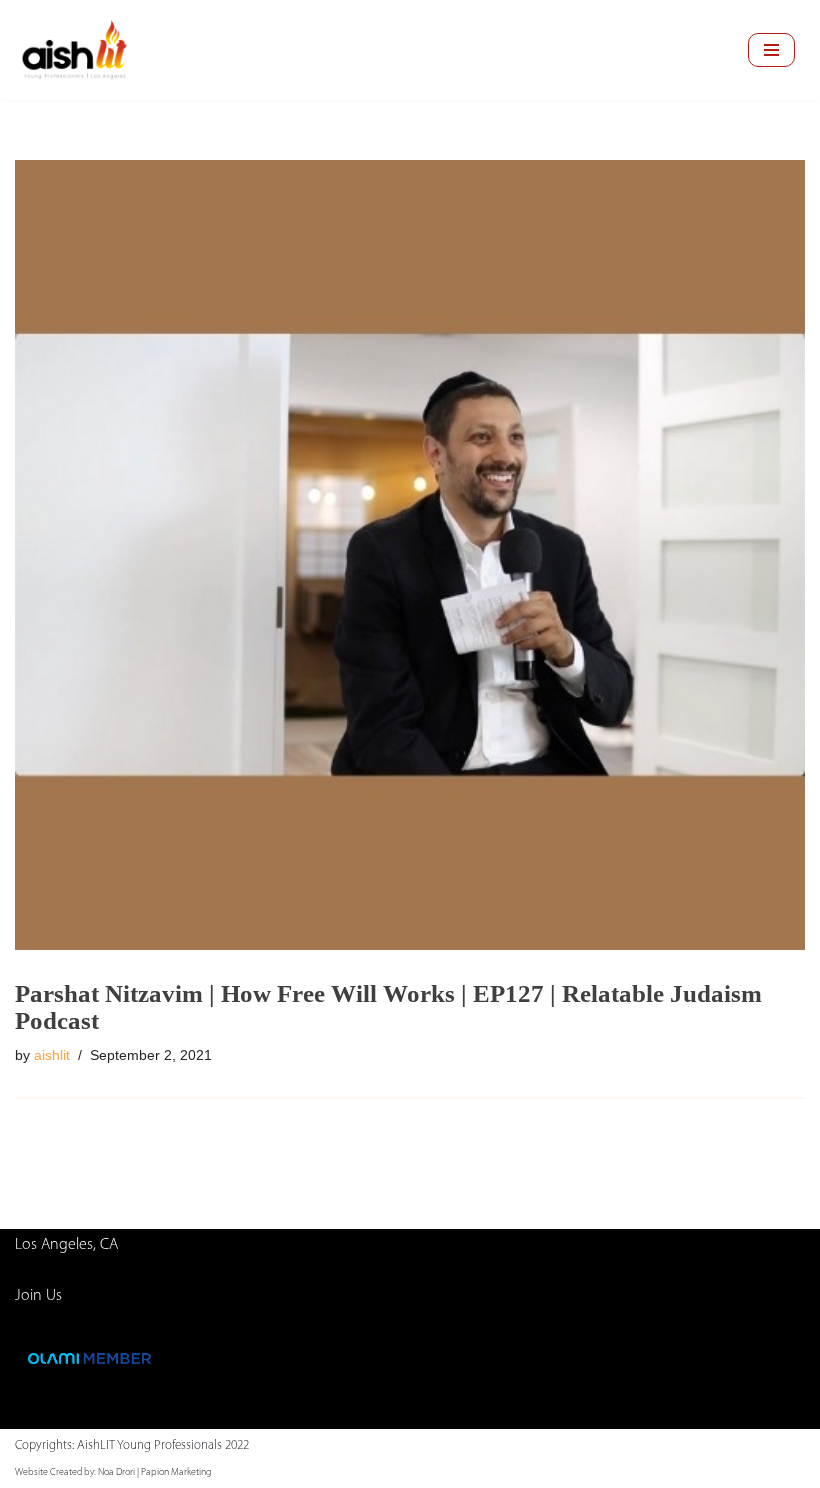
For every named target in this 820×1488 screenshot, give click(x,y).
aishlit (52, 1055)
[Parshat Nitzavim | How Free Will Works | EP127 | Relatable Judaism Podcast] (410, 555)
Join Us (38, 1296)
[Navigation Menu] (771, 50)
